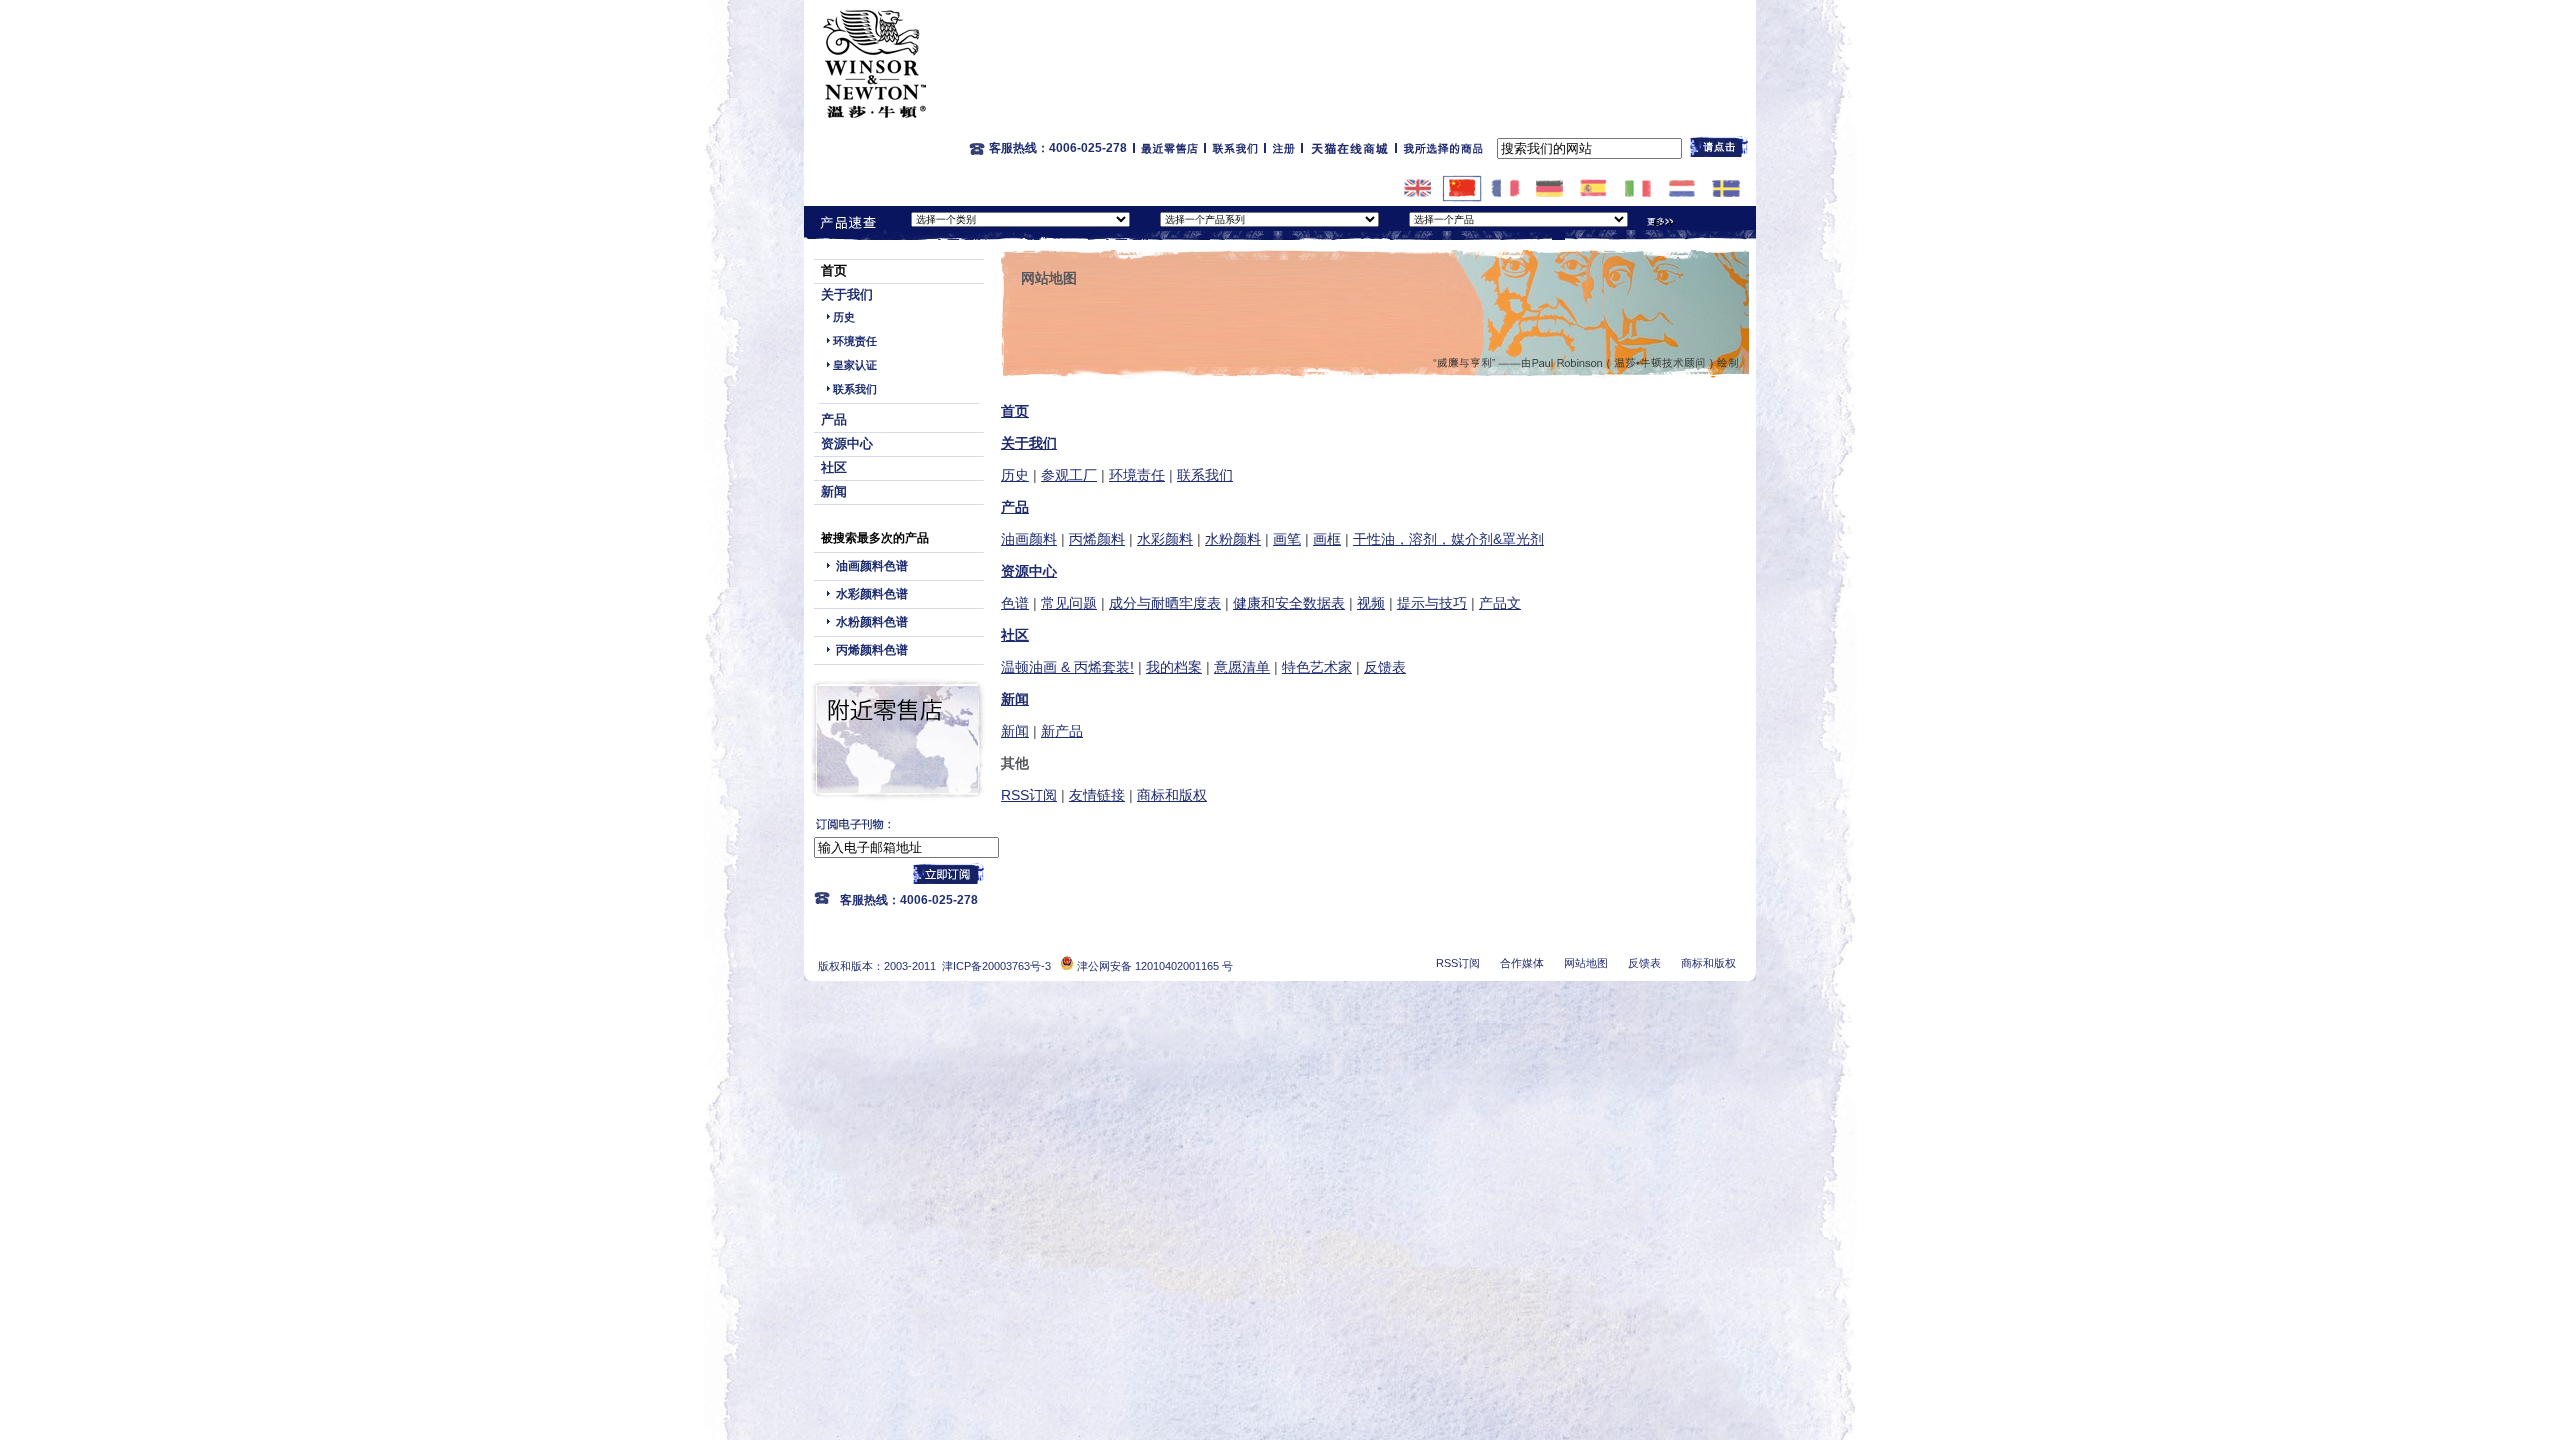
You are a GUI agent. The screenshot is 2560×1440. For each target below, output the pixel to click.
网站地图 (1586, 963)
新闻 (834, 491)
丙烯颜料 (1097, 539)
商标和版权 (1172, 795)
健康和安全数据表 (1289, 603)
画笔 (1287, 539)
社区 (834, 467)
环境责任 (855, 341)
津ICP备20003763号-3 (996, 966)
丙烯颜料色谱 (872, 650)
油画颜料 (1029, 539)
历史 (844, 317)
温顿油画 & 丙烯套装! (1067, 667)
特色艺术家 (1317, 667)
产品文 (1500, 603)
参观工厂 (1069, 475)
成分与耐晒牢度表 (1165, 603)
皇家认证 (855, 365)
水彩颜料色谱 (872, 594)
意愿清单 (1242, 667)
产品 (834, 419)
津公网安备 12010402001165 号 (1153, 966)
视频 (1371, 603)
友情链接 (1097, 795)
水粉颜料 (1233, 539)
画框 (1327, 539)
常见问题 (1069, 603)
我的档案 (1174, 667)
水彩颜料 (1165, 539)
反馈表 (1385, 667)
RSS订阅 (1029, 795)
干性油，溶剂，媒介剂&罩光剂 (1448, 539)
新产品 (1062, 731)
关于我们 (847, 294)
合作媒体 (1522, 963)
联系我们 (855, 389)
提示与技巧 (1432, 603)
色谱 (1015, 603)
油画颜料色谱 (872, 566)
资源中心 (847, 443)
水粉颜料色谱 (872, 622)
